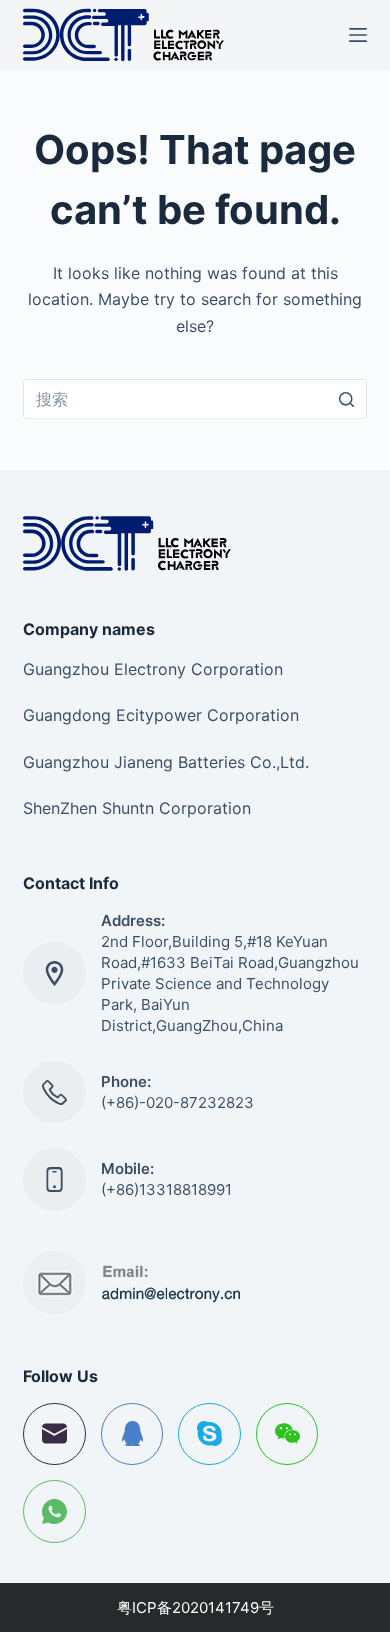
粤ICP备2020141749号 (195, 1607)
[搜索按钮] (347, 399)
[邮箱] (54, 1434)
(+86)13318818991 (166, 1189)
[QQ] (132, 1434)
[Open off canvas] (358, 35)
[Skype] (209, 1434)
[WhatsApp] (54, 1511)
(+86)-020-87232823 (177, 1102)
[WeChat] (287, 1434)
